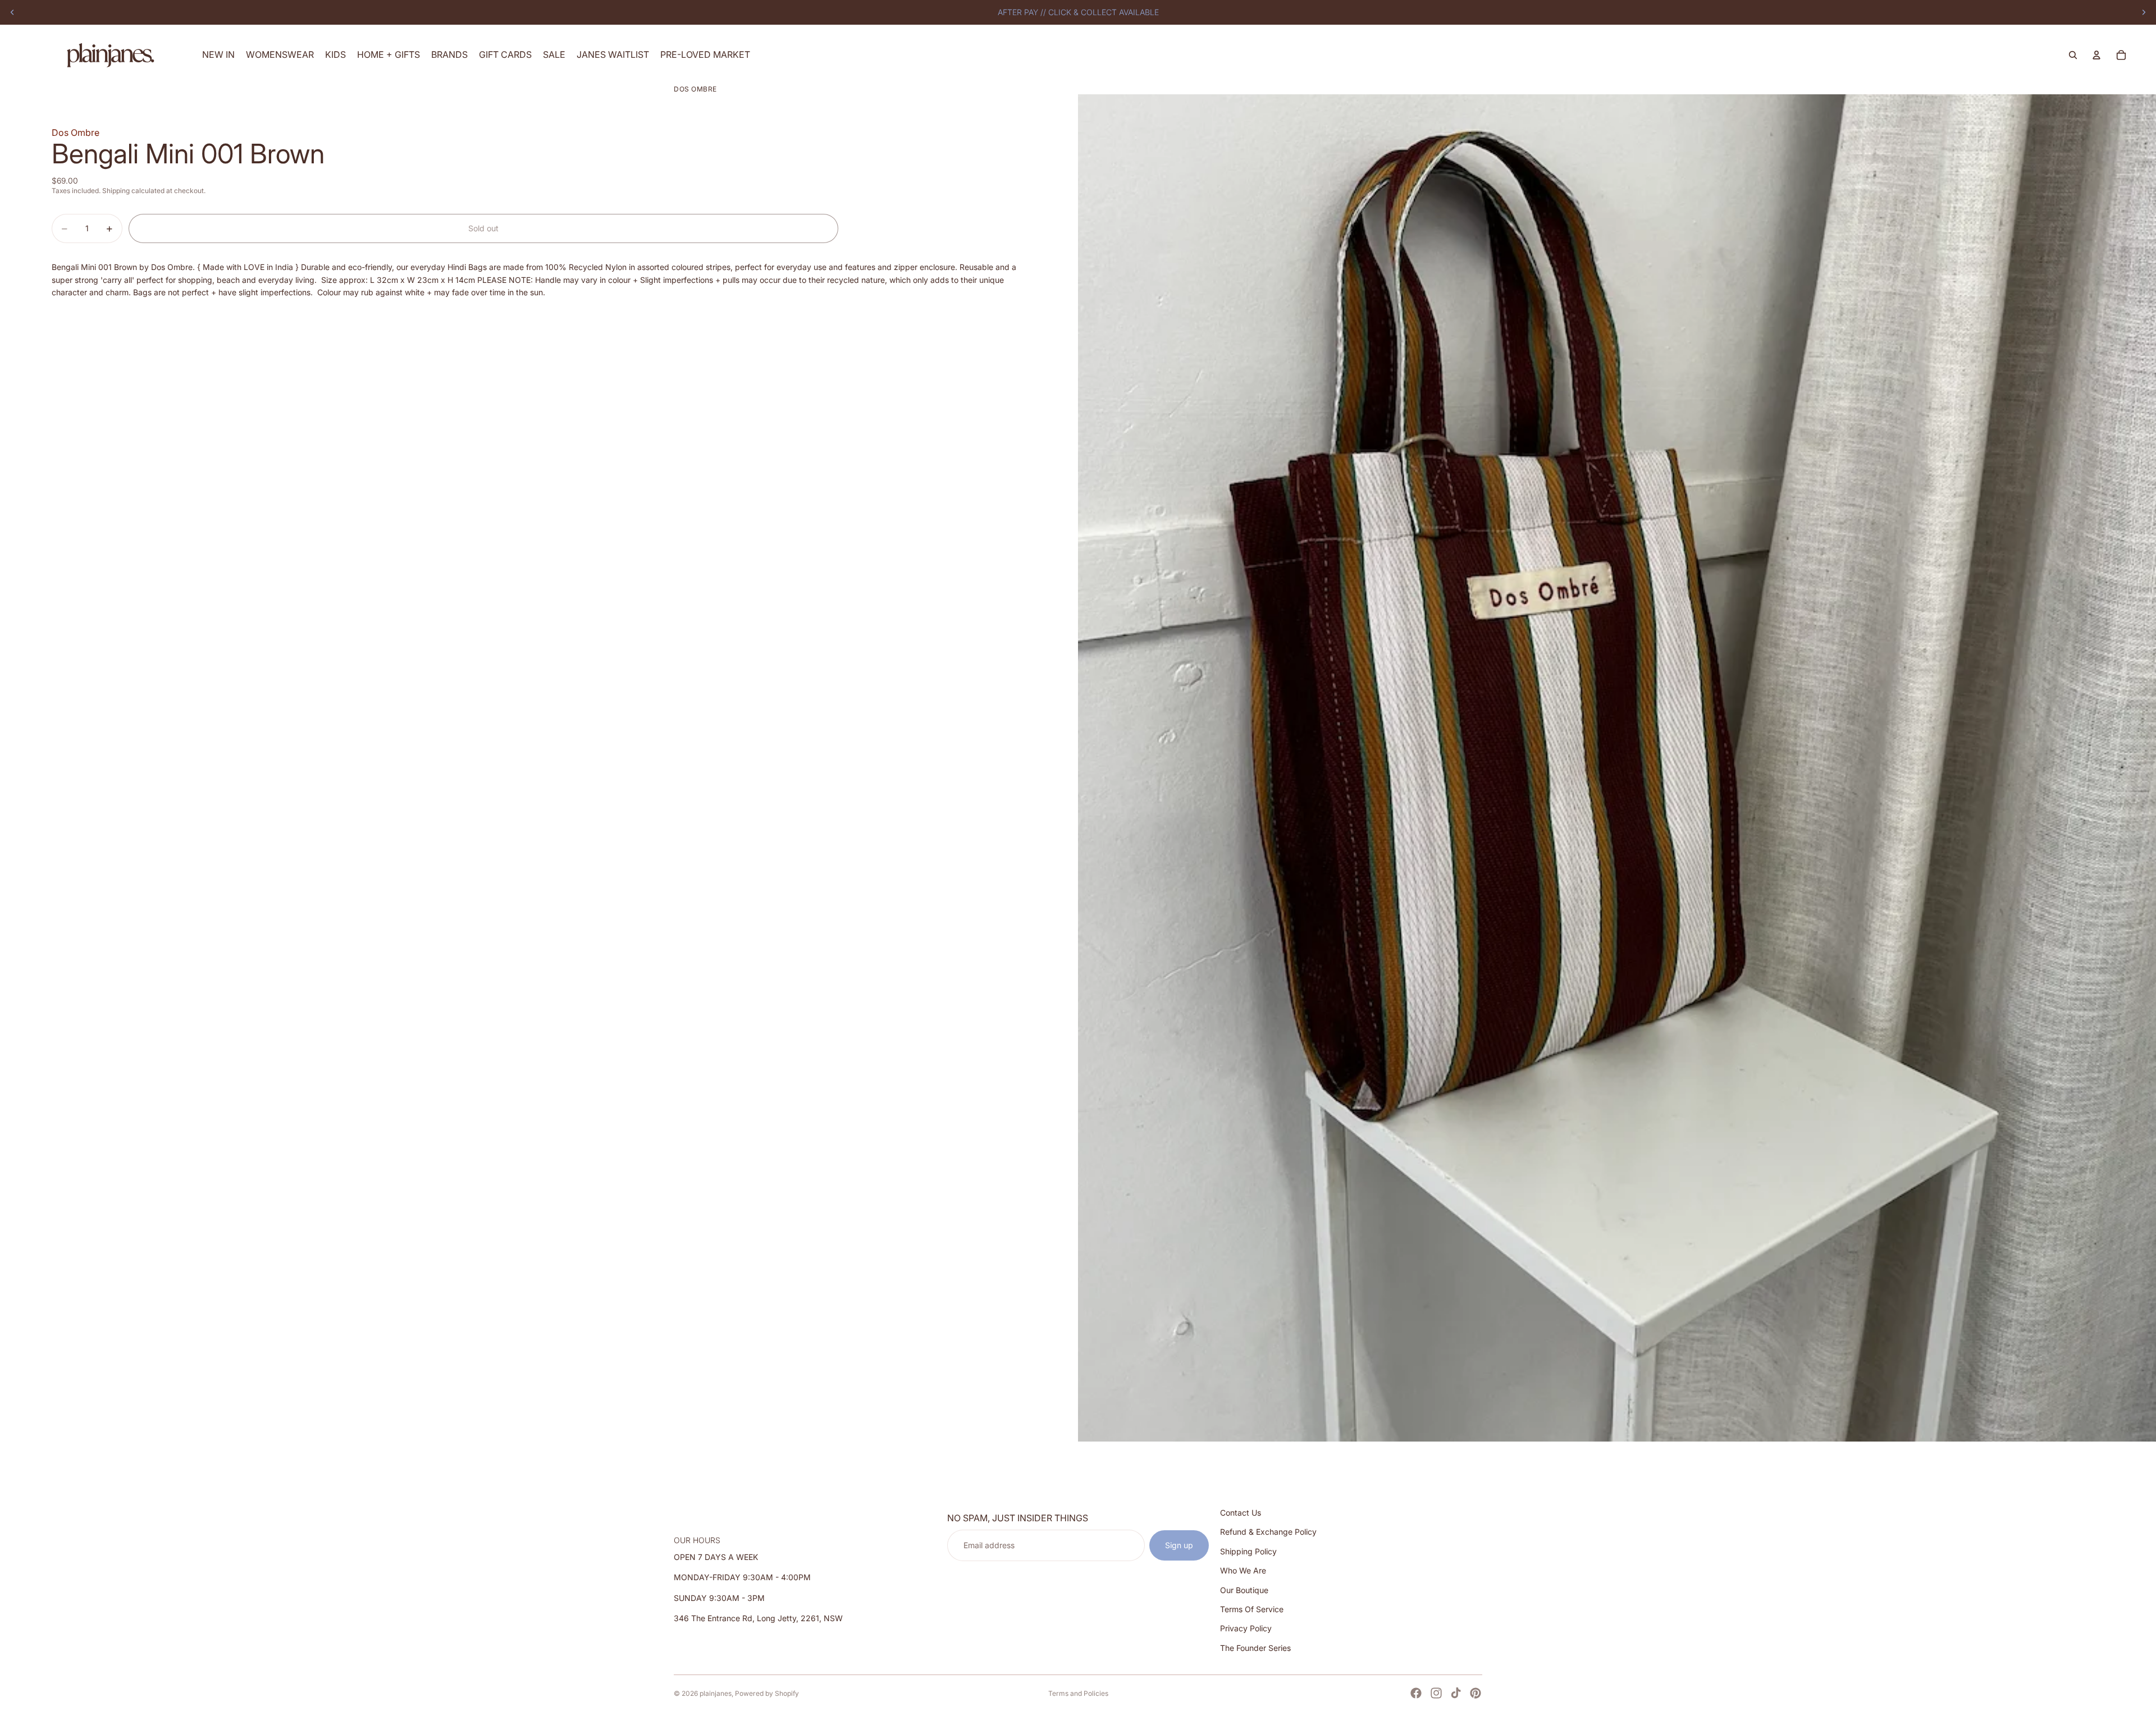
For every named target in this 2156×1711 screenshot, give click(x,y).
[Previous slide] (12, 12)
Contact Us (1241, 1513)
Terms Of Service (1252, 1609)
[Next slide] (2144, 12)
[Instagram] (1436, 1693)
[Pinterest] (1476, 1693)
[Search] (2073, 55)
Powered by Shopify (767, 1693)
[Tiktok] (1456, 1693)
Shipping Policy (1248, 1551)
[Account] (2096, 55)
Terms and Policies (1078, 1693)
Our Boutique (1244, 1590)
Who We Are (1243, 1570)
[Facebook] (1416, 1693)
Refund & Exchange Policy (1268, 1532)
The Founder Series (1255, 1648)
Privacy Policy (1246, 1629)
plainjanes (716, 1693)
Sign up (1179, 1545)
